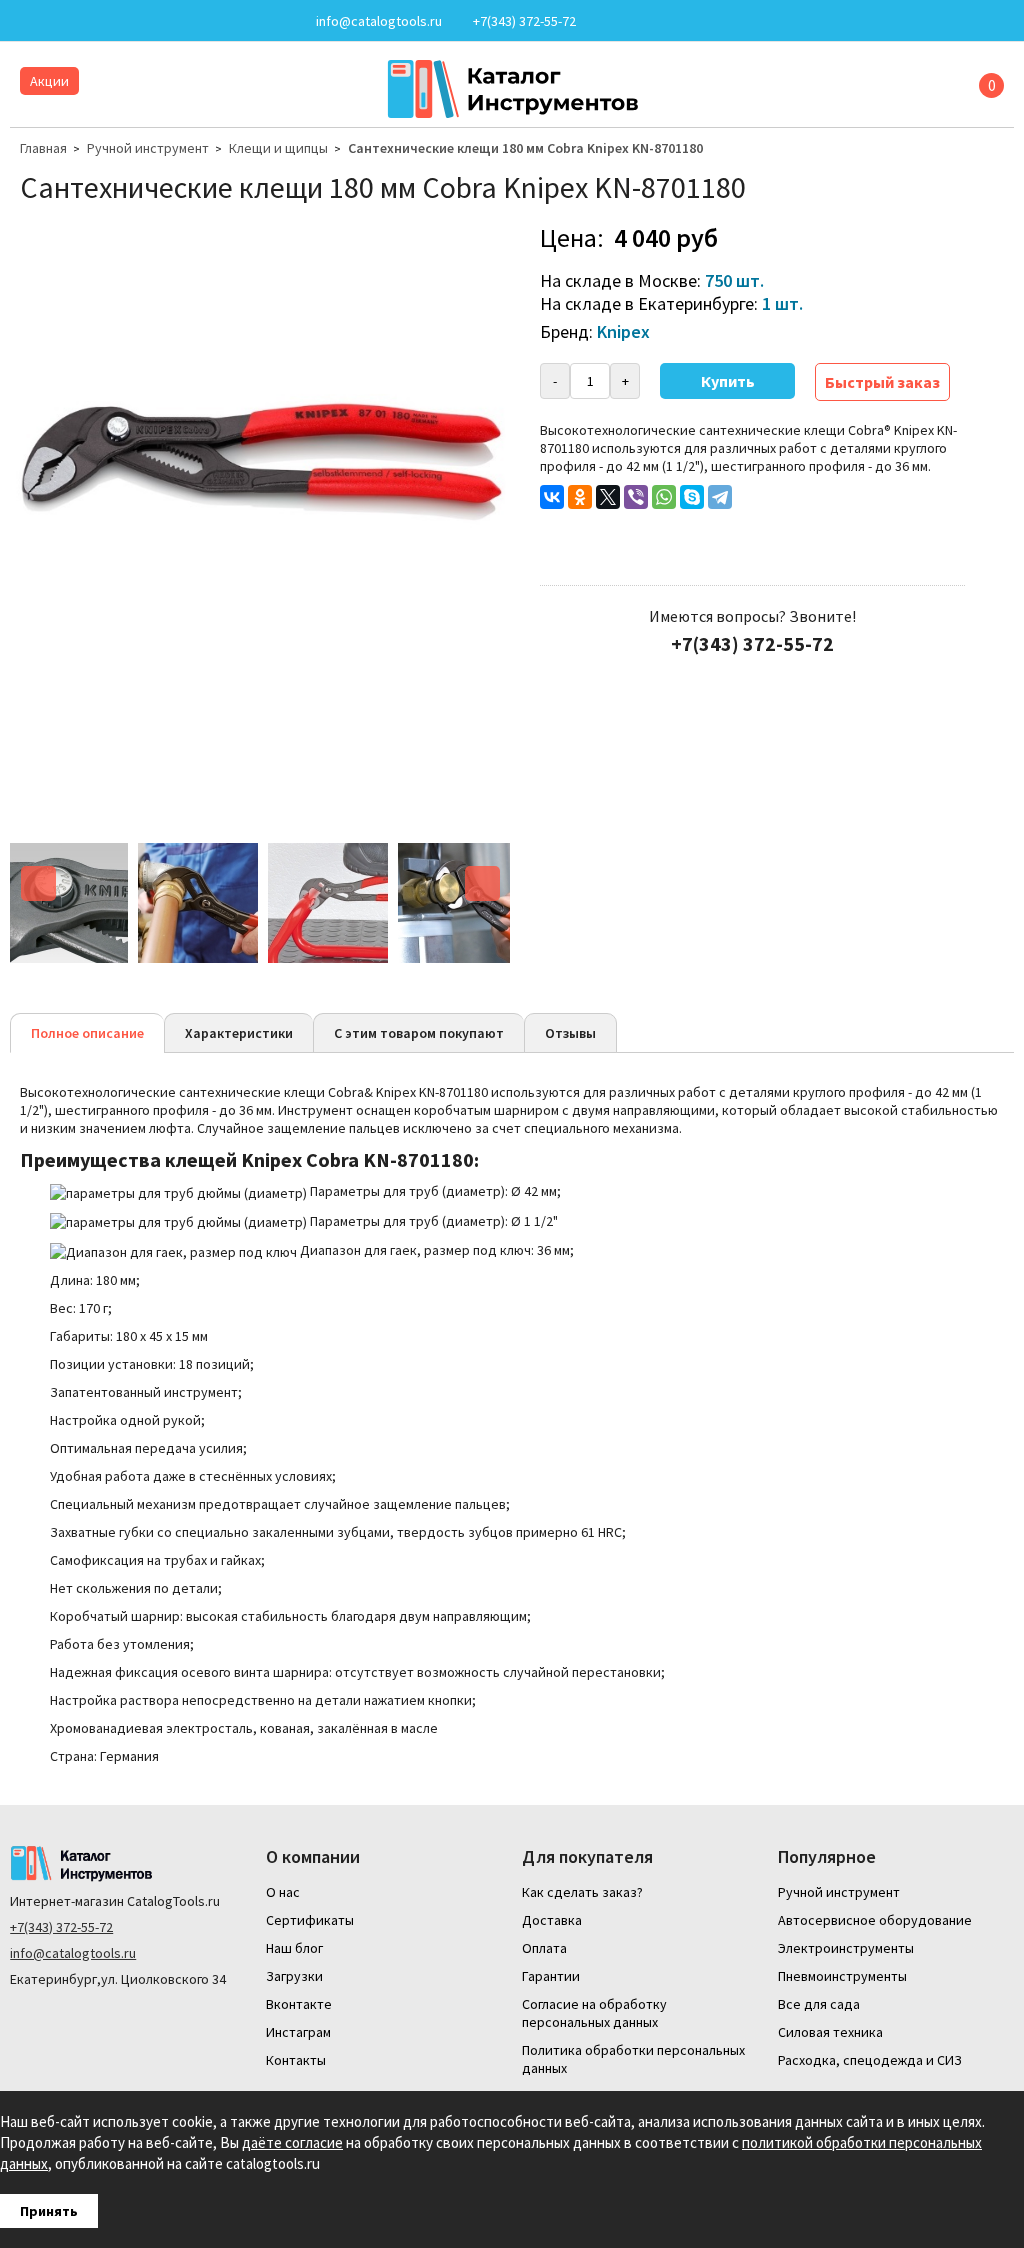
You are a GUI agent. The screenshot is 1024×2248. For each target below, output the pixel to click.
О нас (283, 1892)
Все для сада (819, 2004)
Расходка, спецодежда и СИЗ (870, 2060)
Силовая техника (830, 2032)
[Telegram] (720, 497)
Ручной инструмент (148, 148)
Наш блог (294, 1948)
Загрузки (294, 1976)
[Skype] (692, 497)
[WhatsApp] (664, 497)
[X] (608, 497)
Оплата (544, 1948)
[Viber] (636, 497)
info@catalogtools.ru (73, 1953)
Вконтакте (299, 2004)
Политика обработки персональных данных (633, 2059)
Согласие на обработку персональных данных (594, 2013)
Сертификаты (310, 1920)
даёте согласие (292, 2142)
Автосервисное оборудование (875, 1920)
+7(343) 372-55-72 (61, 1927)
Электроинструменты (846, 1948)
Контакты (296, 2060)
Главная (43, 148)
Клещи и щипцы (278, 148)
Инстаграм (298, 2032)
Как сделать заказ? (582, 1892)
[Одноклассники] (580, 497)
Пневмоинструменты (842, 1976)
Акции (49, 81)
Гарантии (551, 1976)
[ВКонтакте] (552, 497)
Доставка (552, 1920)
